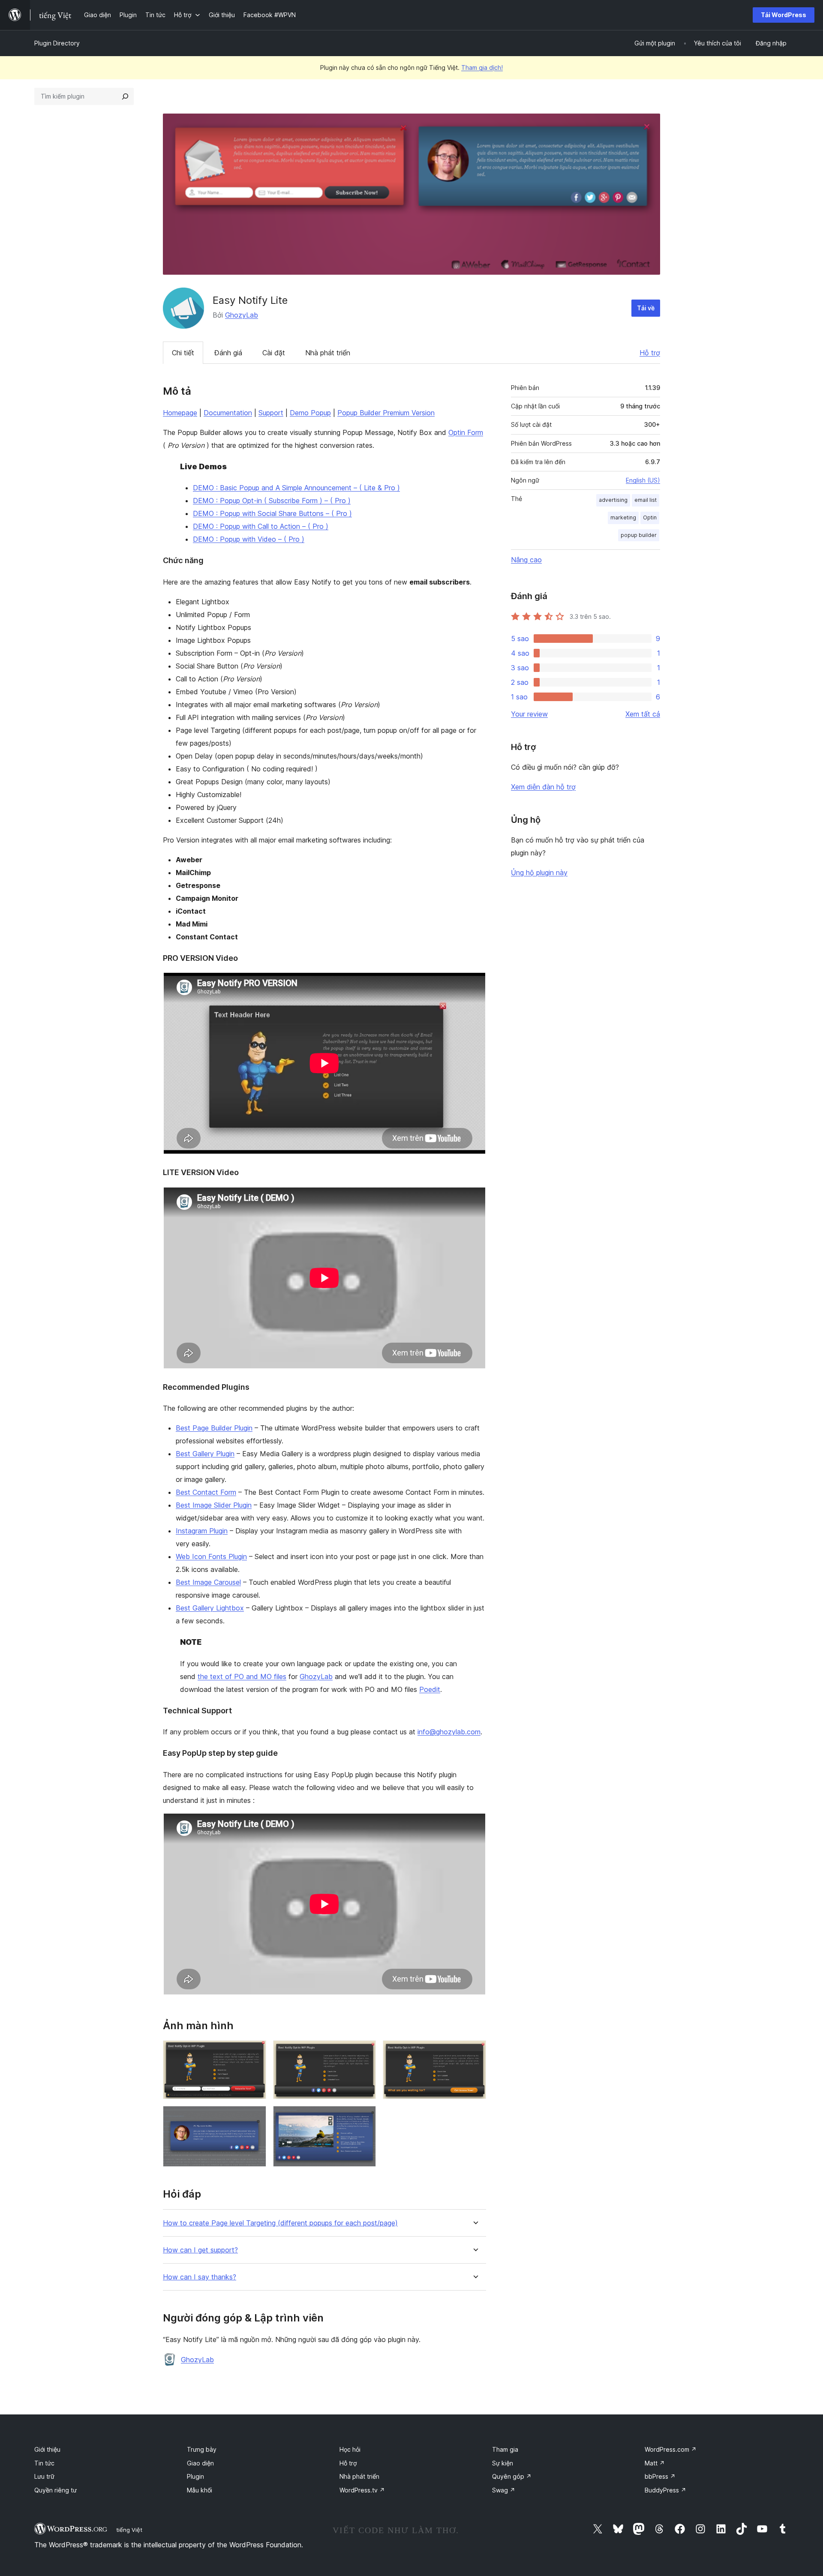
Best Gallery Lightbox (210, 1608)
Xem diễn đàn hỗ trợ (543, 787)
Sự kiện (503, 2463)
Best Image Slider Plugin (214, 1505)
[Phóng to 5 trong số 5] (364, 2117)
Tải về (646, 308)
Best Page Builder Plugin (214, 1428)
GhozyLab (242, 315)
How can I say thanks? (200, 2277)
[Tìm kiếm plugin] (125, 96)
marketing (623, 517)
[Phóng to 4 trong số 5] (255, 2117)
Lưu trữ (44, 2476)
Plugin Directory (57, 43)
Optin (650, 517)
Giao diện (200, 2463)
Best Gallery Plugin (205, 1454)
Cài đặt (274, 353)
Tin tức (44, 2463)
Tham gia (505, 2449)
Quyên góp (512, 2476)
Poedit (430, 1689)
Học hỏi (350, 2449)
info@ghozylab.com (449, 1732)
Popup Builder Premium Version (386, 413)
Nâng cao (526, 560)
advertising (613, 500)
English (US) (643, 480)
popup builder (639, 535)
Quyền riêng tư (56, 2490)
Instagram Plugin (202, 1531)
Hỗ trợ (650, 353)
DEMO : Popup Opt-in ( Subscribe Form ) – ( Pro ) (272, 501)
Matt (655, 2463)
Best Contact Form (206, 1492)
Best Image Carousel (208, 1582)
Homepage (180, 413)
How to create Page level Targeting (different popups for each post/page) (280, 2223)
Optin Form (466, 432)
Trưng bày (202, 2449)
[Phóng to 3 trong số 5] (475, 2052)
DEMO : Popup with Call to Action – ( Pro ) (261, 526)
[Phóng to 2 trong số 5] (364, 2052)
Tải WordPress (784, 15)
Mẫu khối (200, 2490)
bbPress (660, 2476)
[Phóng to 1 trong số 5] (255, 2052)
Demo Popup (310, 413)
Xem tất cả (643, 714)
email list (646, 500)
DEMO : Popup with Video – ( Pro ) (249, 539)
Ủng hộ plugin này (539, 873)
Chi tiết (183, 353)
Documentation (228, 413)
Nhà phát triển (328, 353)
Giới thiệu (47, 2449)
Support (271, 413)
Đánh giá (228, 353)
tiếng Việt (129, 2530)
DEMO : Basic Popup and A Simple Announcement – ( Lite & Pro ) (296, 488)
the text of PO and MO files (242, 1676)
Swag (504, 2490)
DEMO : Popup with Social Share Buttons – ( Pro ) (272, 513)
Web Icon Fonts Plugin (211, 1556)
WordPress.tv (362, 2490)
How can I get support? (200, 2250)
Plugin (195, 2476)
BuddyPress (665, 2490)
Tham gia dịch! (482, 67)
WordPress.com (671, 2449)
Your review (529, 714)
